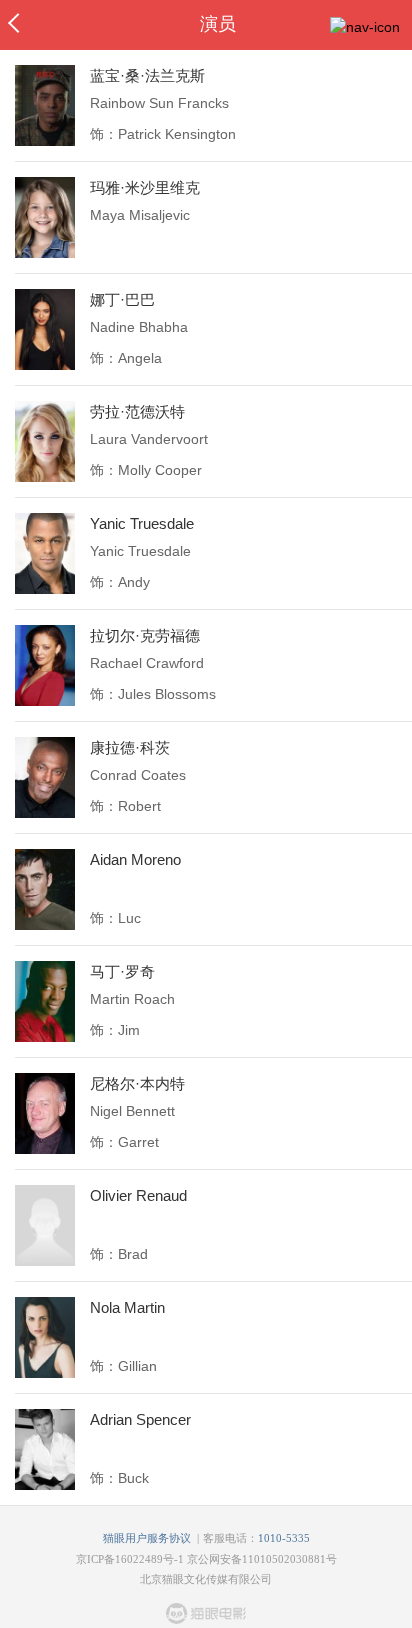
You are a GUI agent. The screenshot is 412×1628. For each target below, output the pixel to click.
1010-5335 (284, 1538)
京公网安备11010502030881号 (262, 1559)
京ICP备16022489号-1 (130, 1559)
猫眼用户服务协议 (147, 1538)
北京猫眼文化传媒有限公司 (206, 1579)
